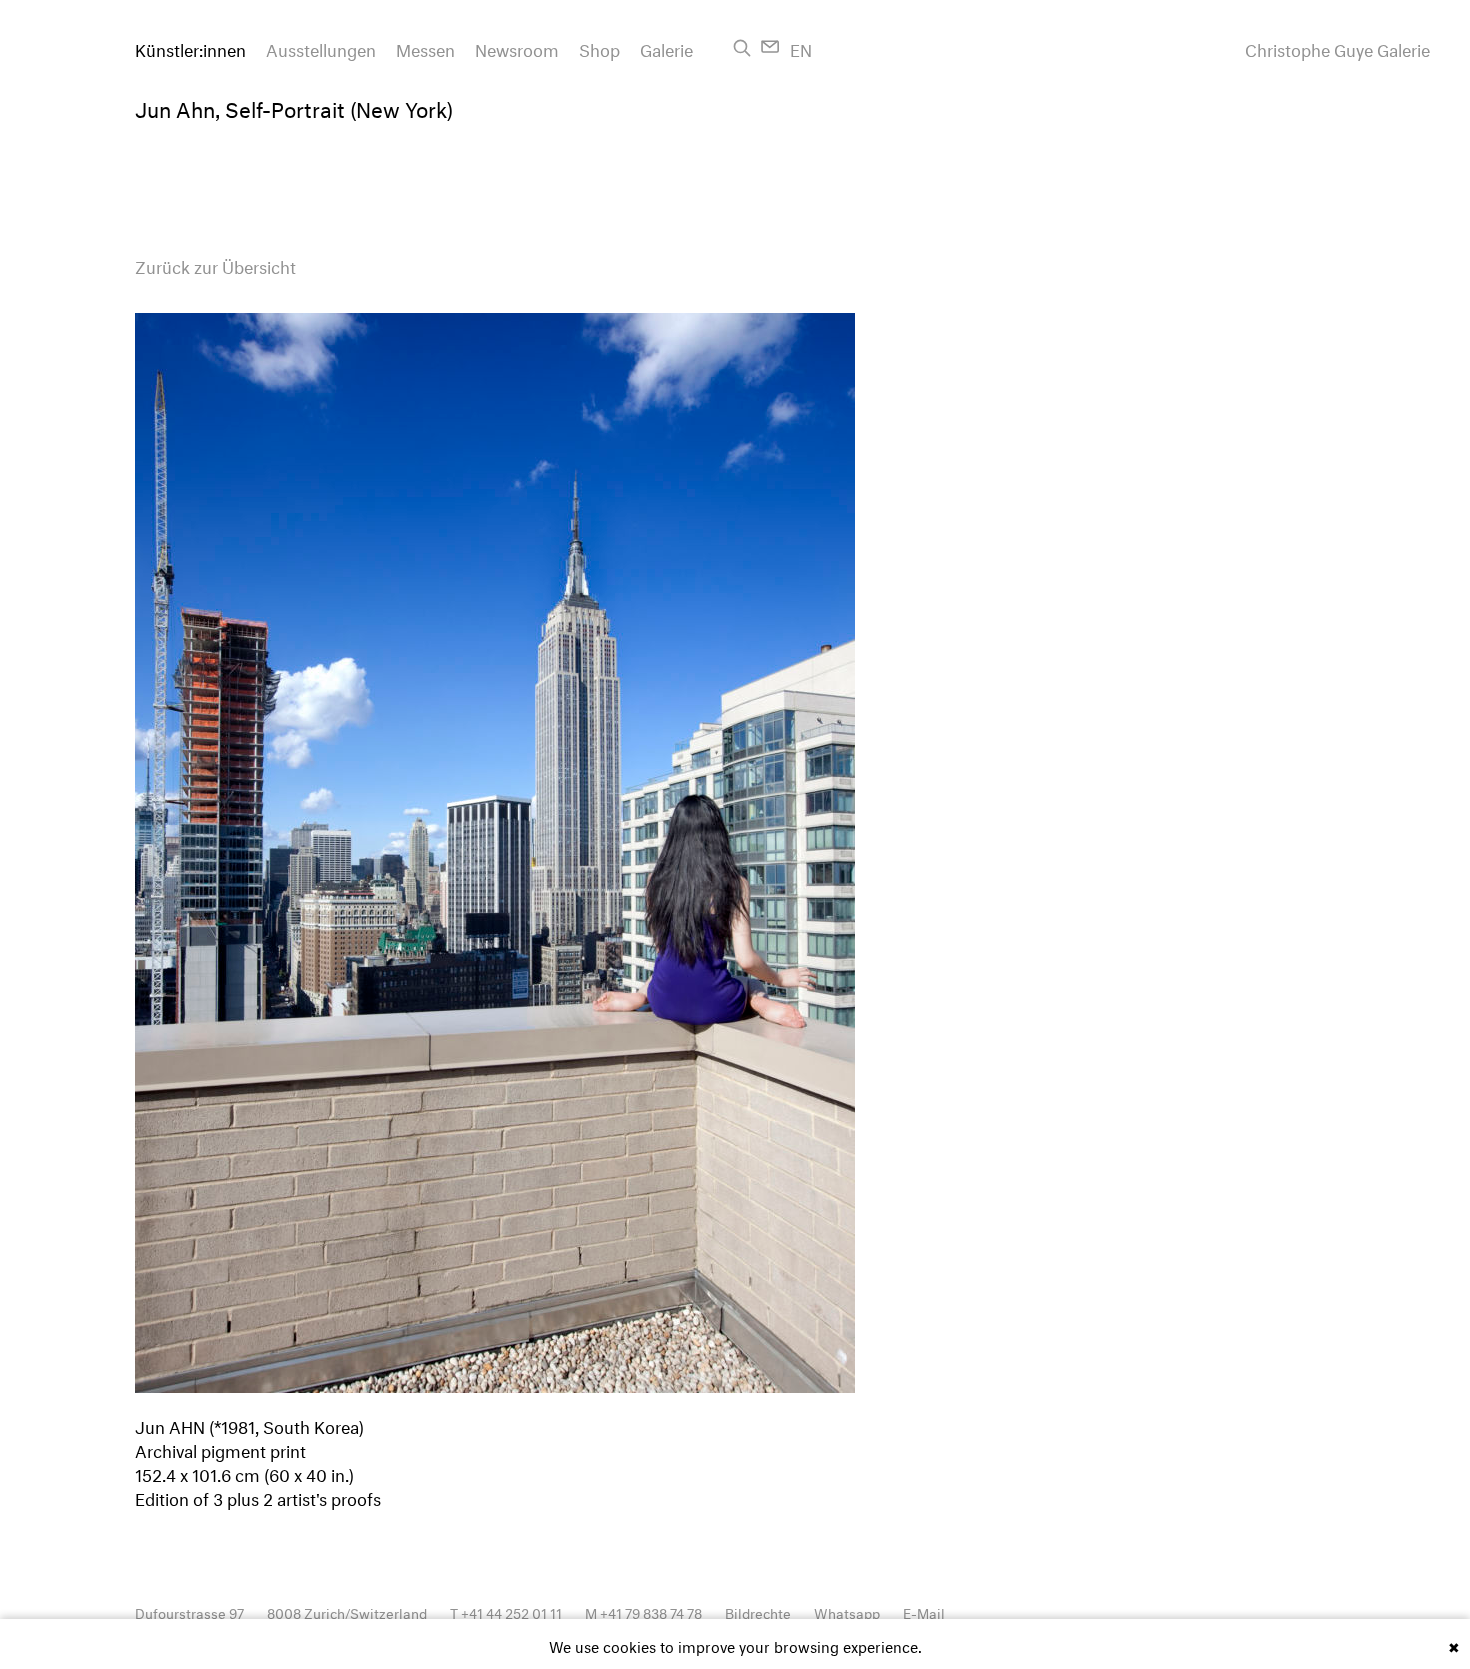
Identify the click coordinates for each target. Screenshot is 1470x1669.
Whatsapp (847, 1611)
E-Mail (924, 1611)
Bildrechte (758, 1611)
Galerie (666, 47)
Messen (425, 47)
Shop (599, 47)
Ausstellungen (321, 47)
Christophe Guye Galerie (1337, 48)
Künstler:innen (190, 47)
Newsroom (517, 47)
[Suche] (742, 48)
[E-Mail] (770, 46)
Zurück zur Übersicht (215, 264)
